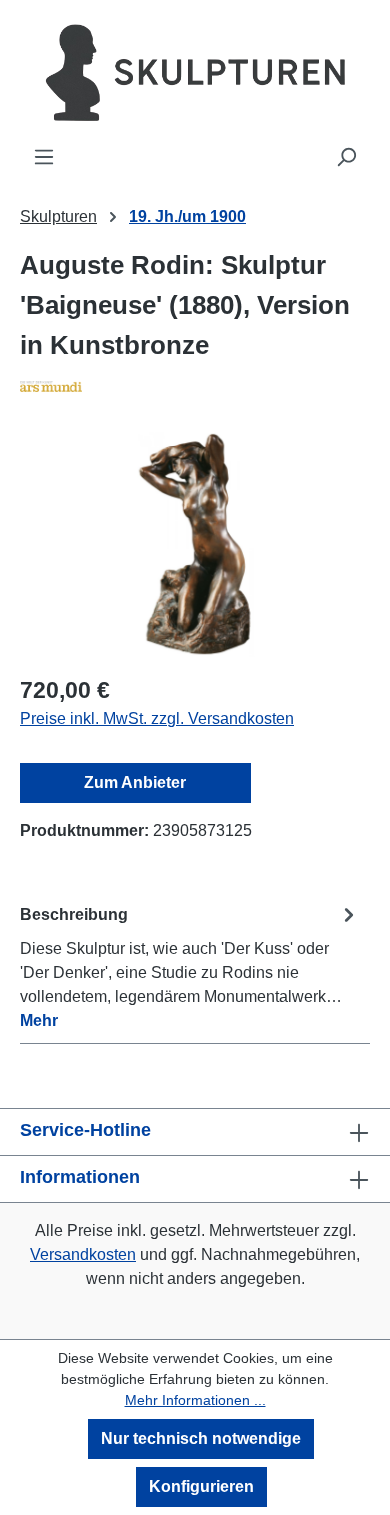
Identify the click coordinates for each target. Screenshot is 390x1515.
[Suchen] (346, 157)
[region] (195, 544)
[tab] (190, 966)
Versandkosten (83, 1254)
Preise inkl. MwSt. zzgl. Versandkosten (157, 718)
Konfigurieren (201, 1486)
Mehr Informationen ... (195, 1400)
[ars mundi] (195, 386)
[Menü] (44, 157)
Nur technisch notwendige (201, 1438)
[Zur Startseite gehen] (195, 72)
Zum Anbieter (135, 782)
